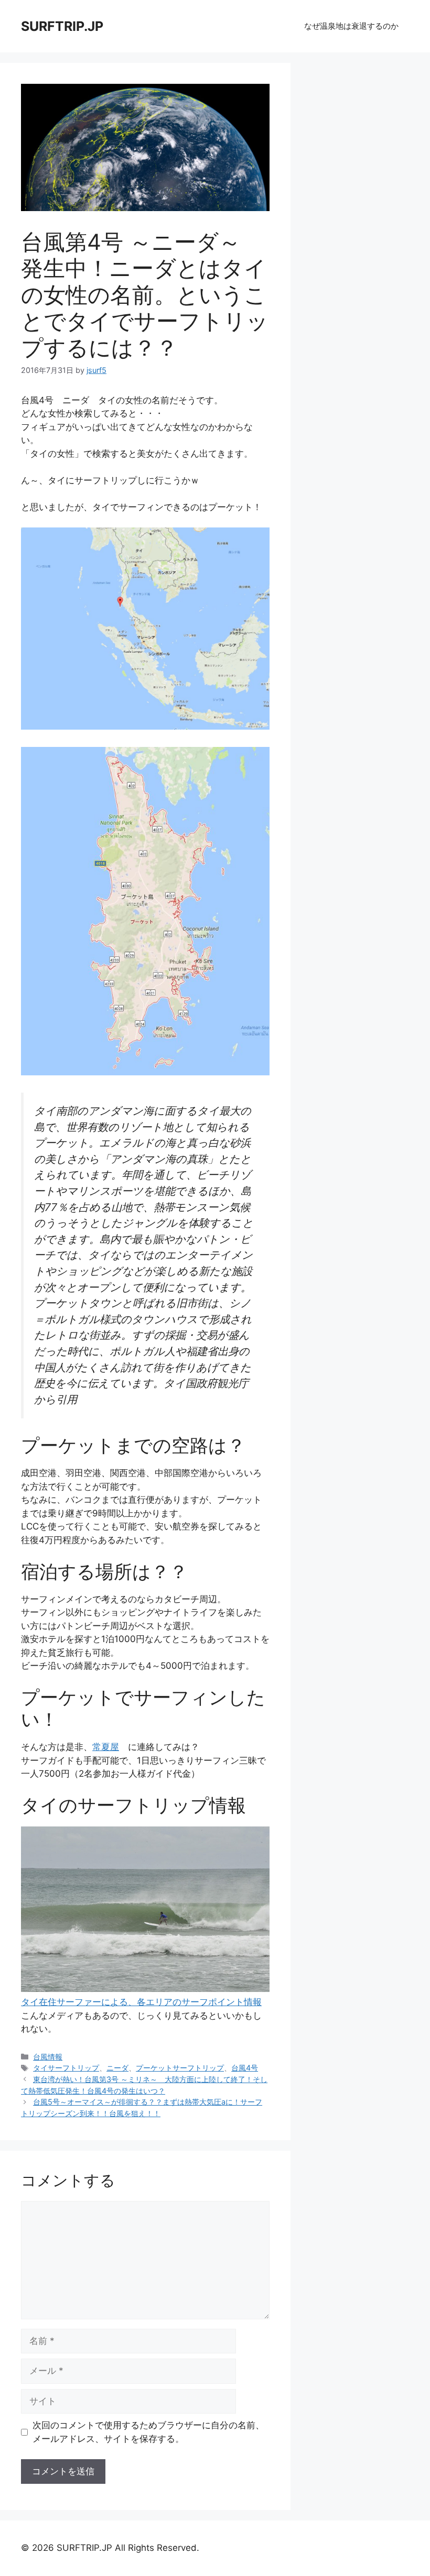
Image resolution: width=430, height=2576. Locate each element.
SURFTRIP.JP (62, 26)
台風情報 (48, 2057)
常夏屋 (106, 1747)
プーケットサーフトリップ (180, 2068)
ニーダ (117, 2068)
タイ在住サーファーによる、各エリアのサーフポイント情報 (141, 2002)
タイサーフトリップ (66, 2068)
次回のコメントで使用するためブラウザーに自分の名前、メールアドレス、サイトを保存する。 (148, 2432)
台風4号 (245, 2068)
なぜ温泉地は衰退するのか (351, 26)
